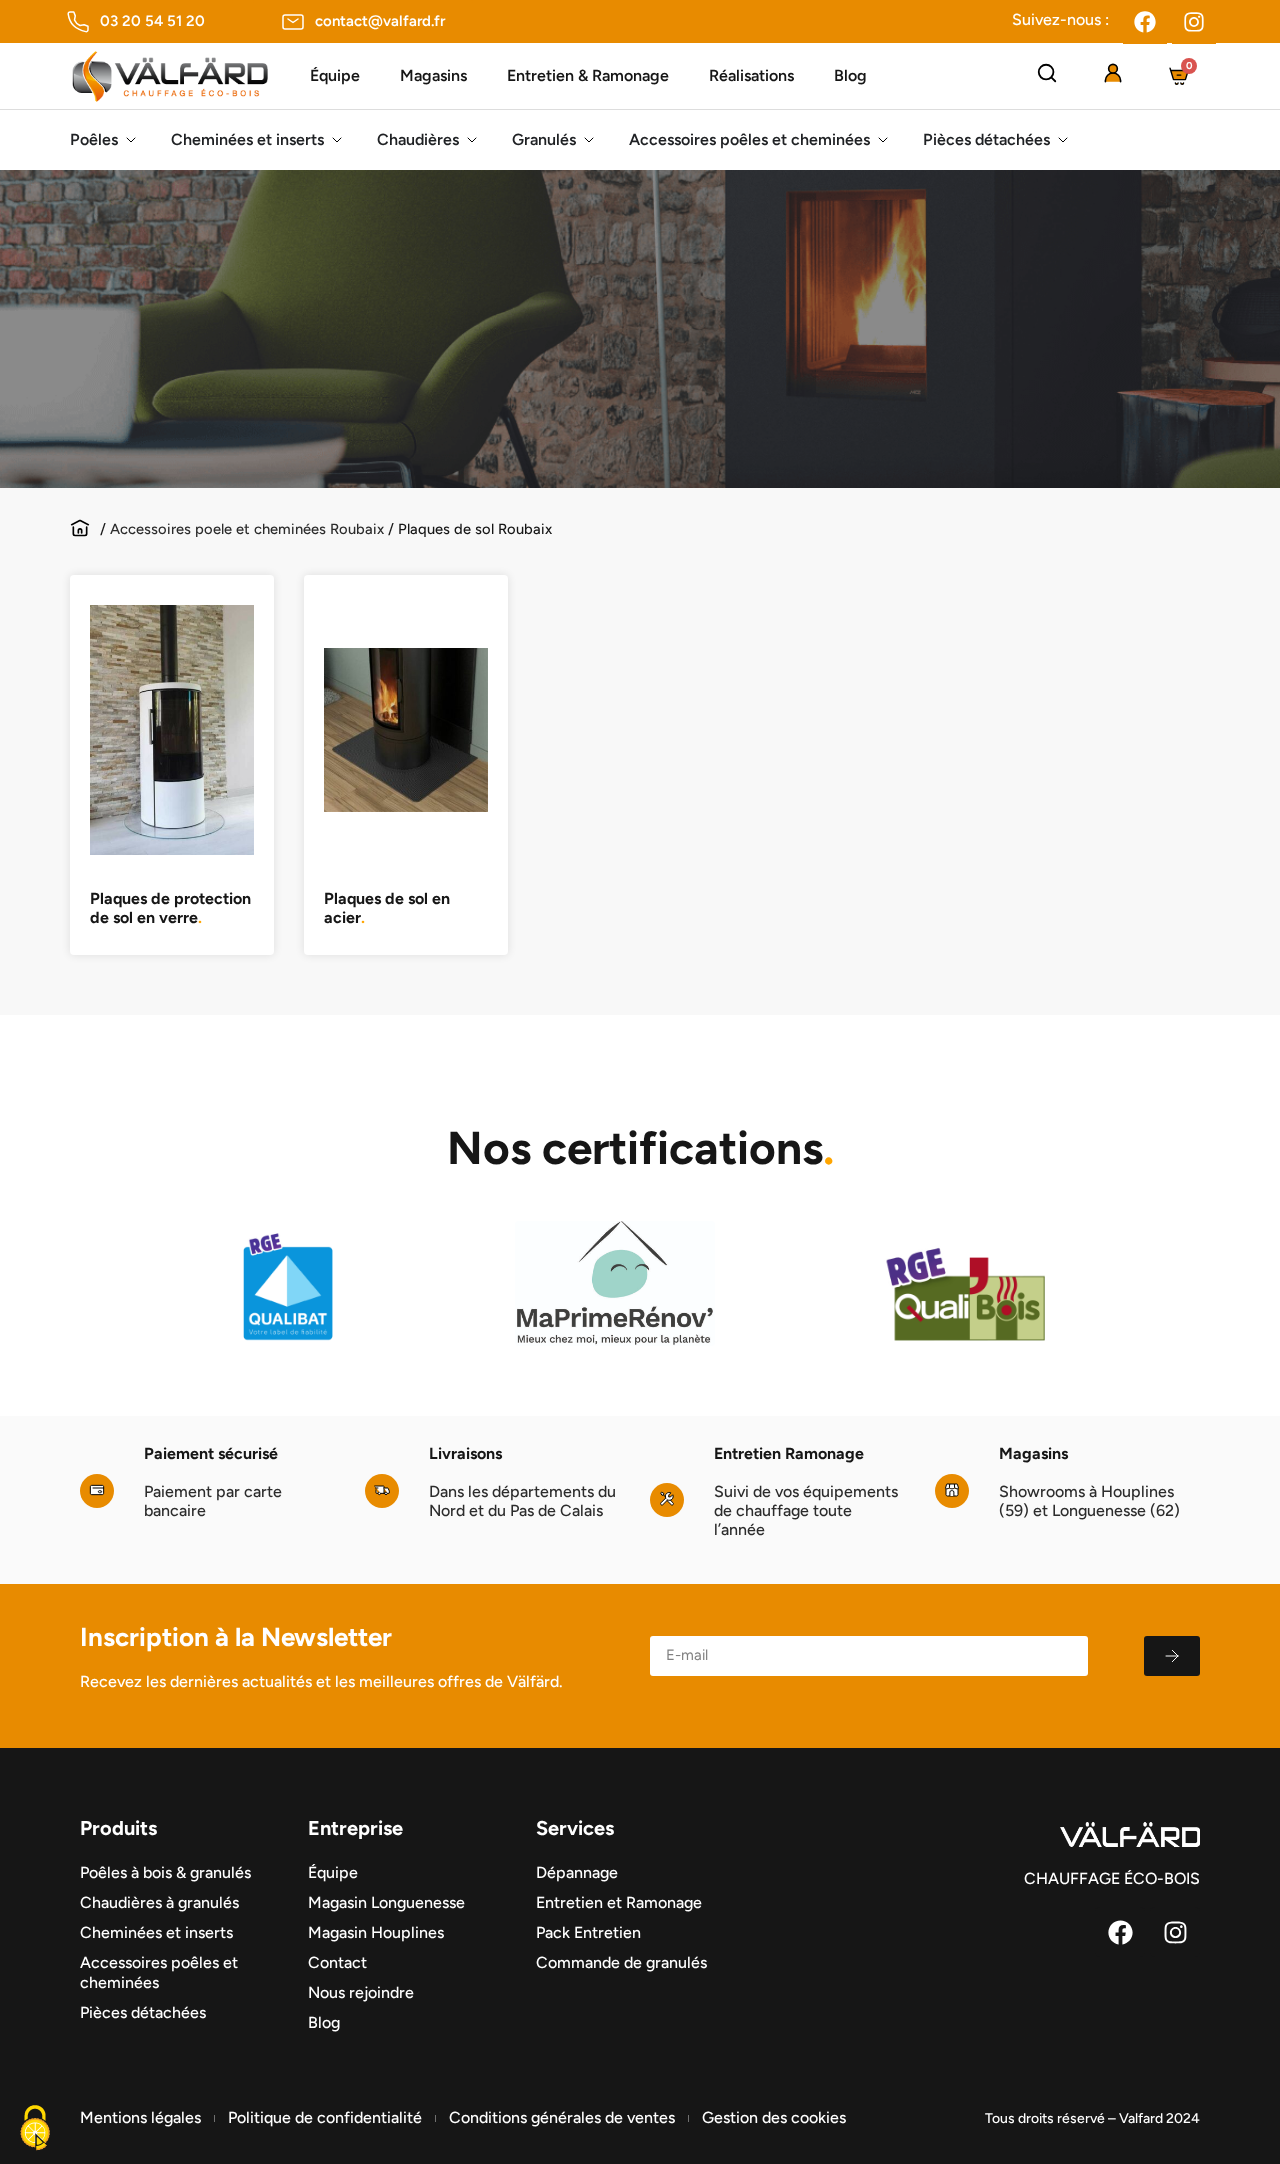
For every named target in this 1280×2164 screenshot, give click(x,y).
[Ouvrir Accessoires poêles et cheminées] (883, 140)
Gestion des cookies (774, 2117)
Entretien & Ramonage (588, 75)
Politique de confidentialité (325, 2117)
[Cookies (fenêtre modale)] (35, 2129)
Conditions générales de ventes (562, 2117)
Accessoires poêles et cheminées (159, 1972)
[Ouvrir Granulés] (589, 140)
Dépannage (577, 1872)
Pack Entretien (588, 1932)
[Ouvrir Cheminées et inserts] (337, 140)
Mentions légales (140, 2117)
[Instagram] (1194, 22)
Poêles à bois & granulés (165, 1872)
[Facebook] (1145, 22)
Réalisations (751, 75)
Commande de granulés (621, 1962)
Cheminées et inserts (156, 1932)
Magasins (433, 75)
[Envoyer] (1172, 1656)
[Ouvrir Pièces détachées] (1063, 140)
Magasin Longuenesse (386, 1902)
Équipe (335, 75)
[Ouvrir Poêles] (131, 140)
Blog (850, 75)
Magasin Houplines (376, 1932)
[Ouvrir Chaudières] (472, 140)
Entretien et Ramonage (619, 1902)
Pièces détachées (143, 2012)
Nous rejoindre (361, 1992)
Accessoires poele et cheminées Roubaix (247, 529)
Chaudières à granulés (159, 1902)
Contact (337, 1962)
